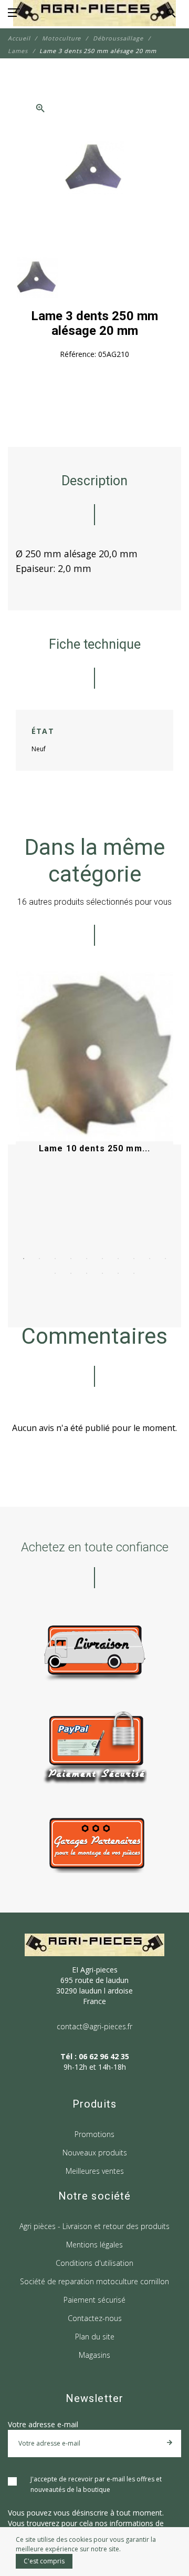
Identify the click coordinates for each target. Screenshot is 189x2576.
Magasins (94, 2355)
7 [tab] (118, 1259)
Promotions (94, 2134)
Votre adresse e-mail (43, 2424)
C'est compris (44, 2561)
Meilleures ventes (95, 2171)
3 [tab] (55, 1259)
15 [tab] (118, 1273)
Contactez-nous (95, 2318)
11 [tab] (55, 1273)
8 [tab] (134, 1259)
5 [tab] (87, 1259)
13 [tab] (87, 1273)
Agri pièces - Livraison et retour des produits (94, 2226)
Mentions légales (94, 2245)
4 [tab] (71, 1259)
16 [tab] (134, 1273)
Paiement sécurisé (94, 2300)
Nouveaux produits (95, 2153)
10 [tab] (165, 1259)
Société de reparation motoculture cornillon (94, 2281)
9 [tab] (150, 1259)
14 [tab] (102, 1273)
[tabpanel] (94, 1090)
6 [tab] (102, 1259)
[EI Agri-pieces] (94, 13)
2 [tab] (39, 1259)
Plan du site (95, 2337)
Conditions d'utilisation (94, 2263)
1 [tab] (24, 1259)
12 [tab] (71, 1273)
